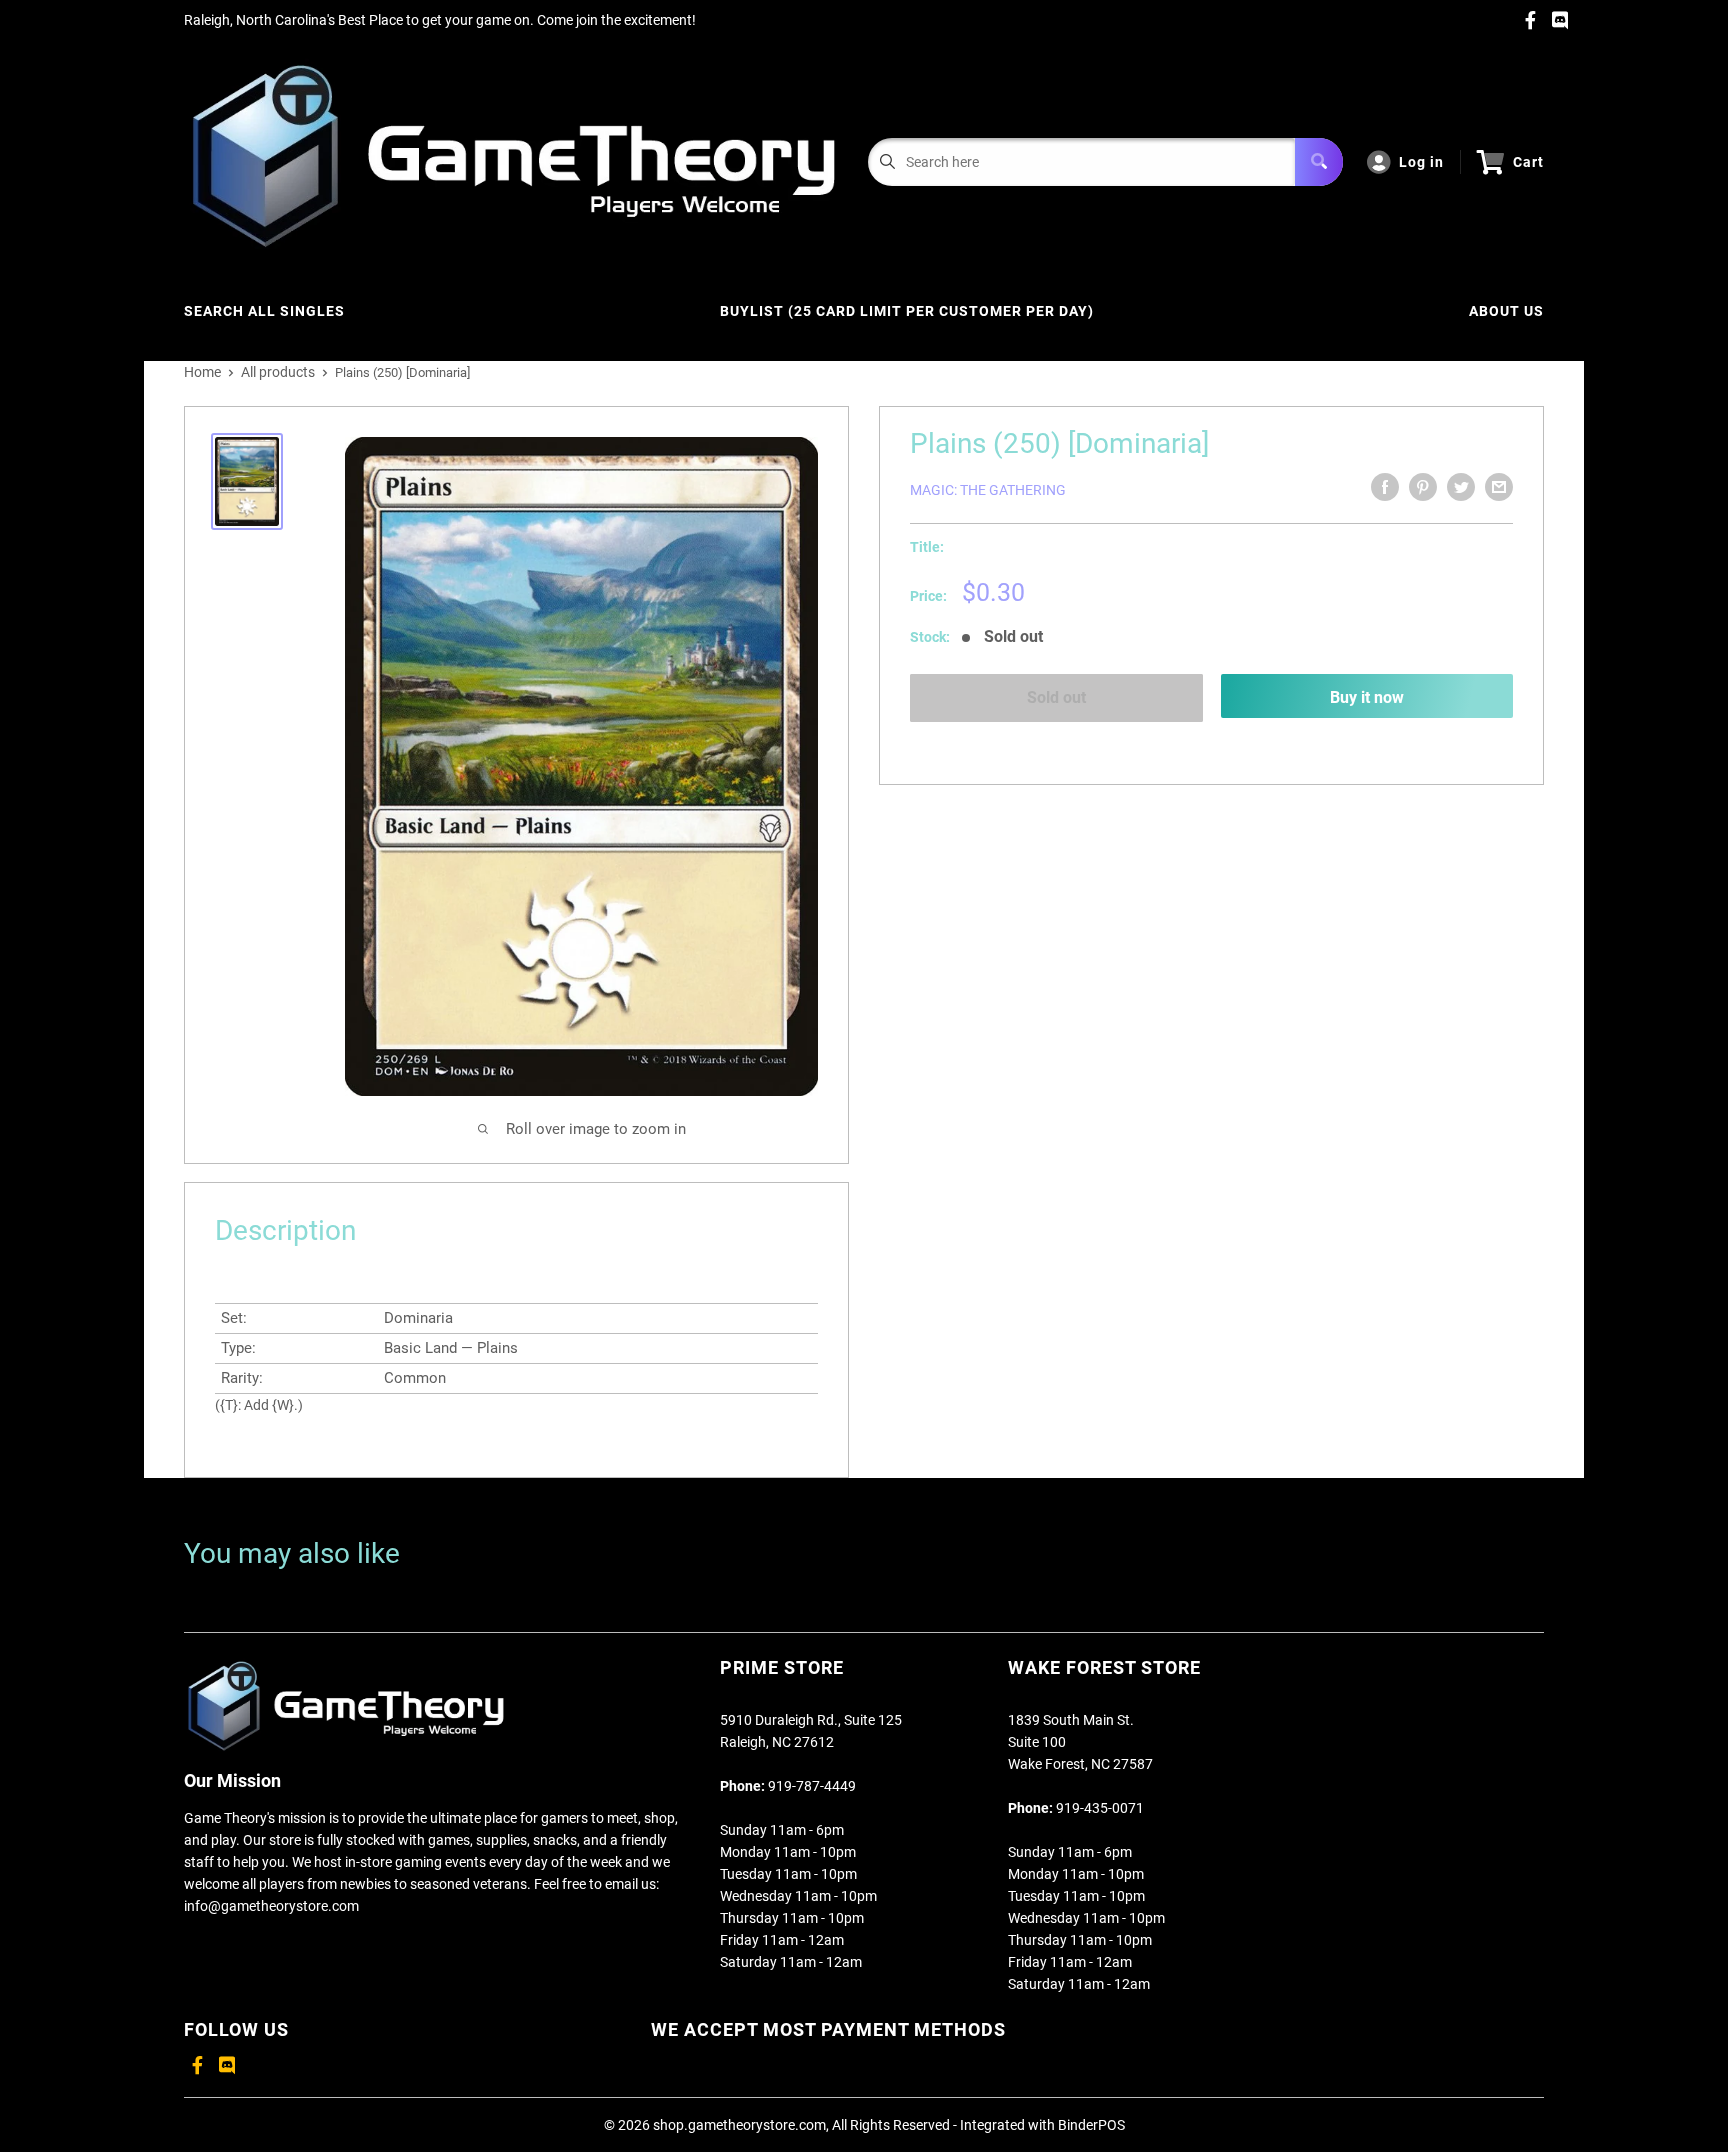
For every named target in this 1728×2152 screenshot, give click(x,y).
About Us (1506, 311)
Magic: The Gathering (988, 490)
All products (278, 372)
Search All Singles (264, 311)
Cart (1528, 162)
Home (202, 372)
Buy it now (1367, 697)
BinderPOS (1091, 2125)
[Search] (1319, 162)
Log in (1421, 162)
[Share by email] (1499, 487)
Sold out (1056, 697)
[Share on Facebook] (1385, 487)
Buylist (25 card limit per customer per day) (907, 311)
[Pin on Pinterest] (1423, 487)
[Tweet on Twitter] (1461, 487)
